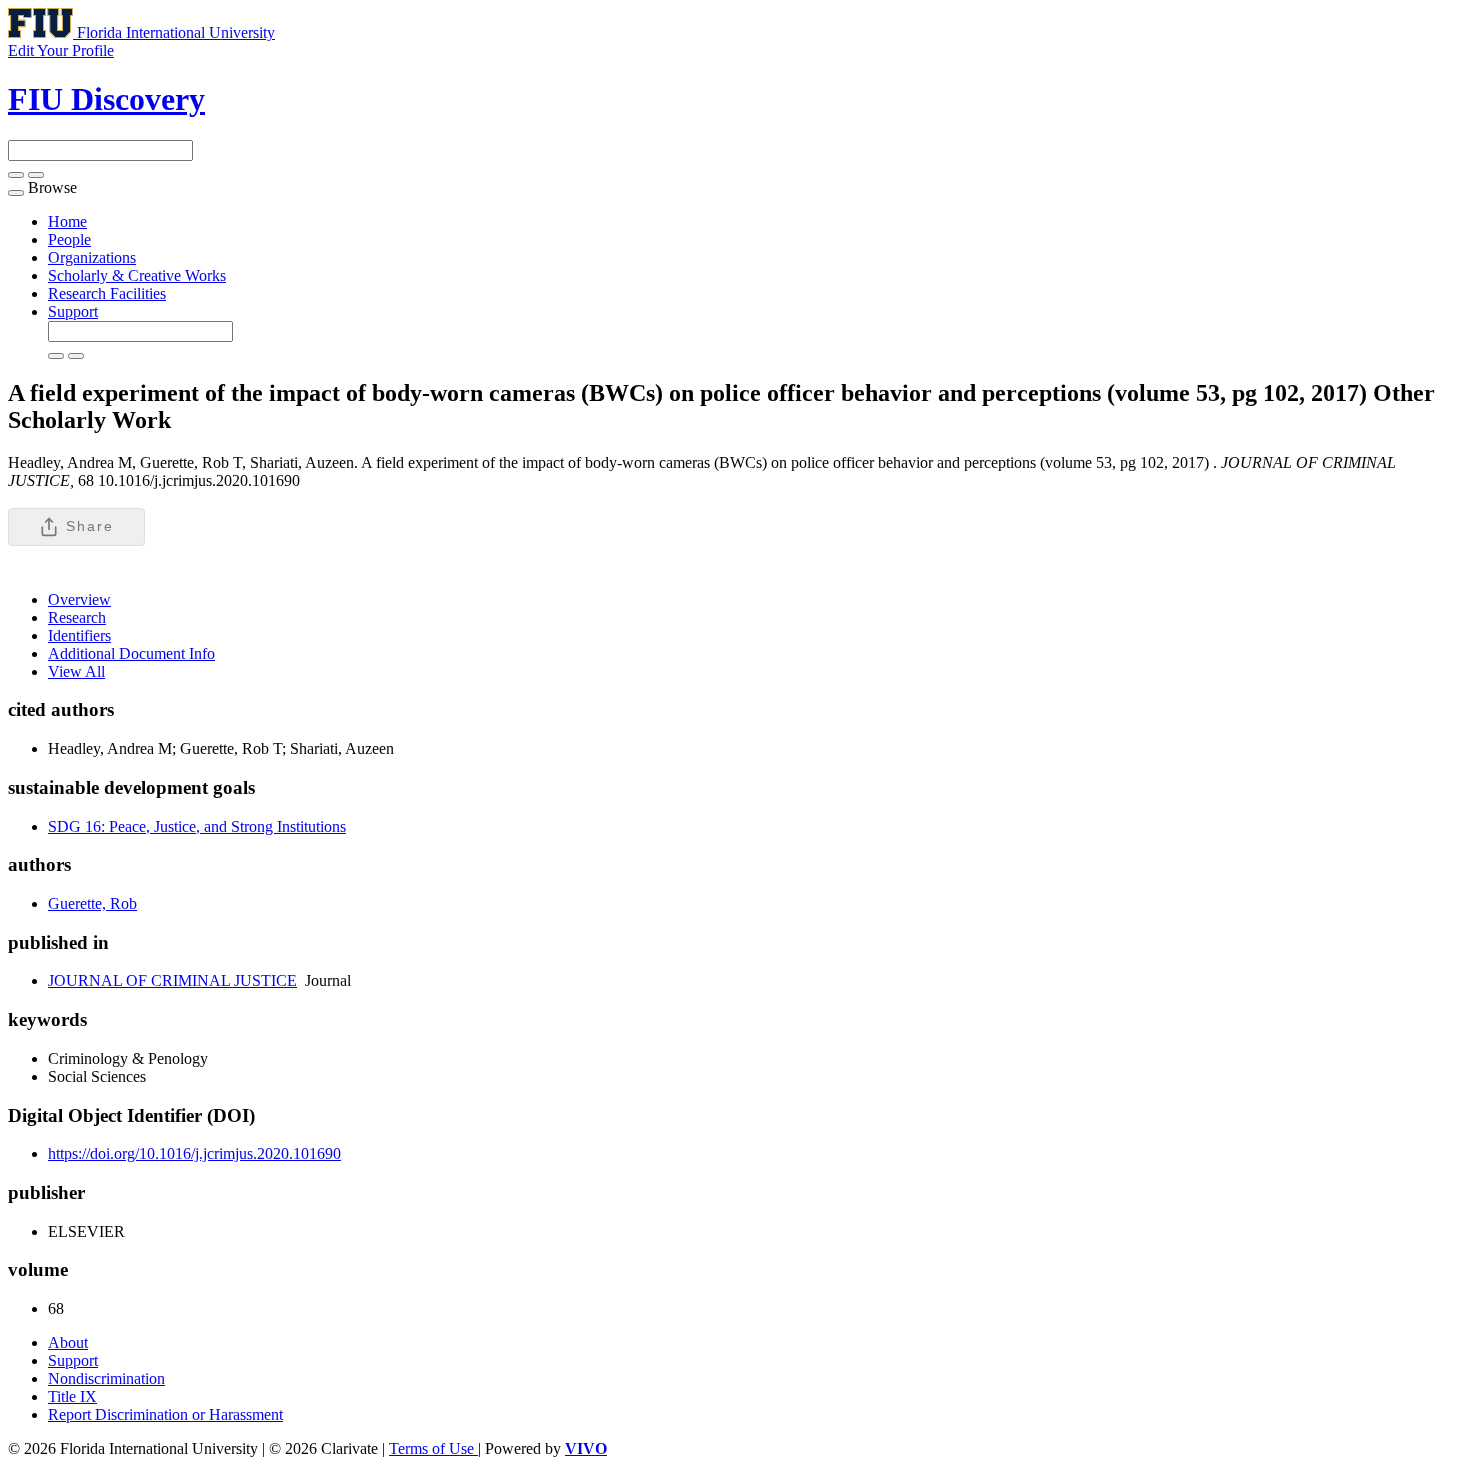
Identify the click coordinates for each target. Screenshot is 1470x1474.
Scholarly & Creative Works (137, 275)
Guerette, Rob (92, 903)
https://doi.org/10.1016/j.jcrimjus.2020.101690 (194, 1153)
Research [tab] (77, 617)
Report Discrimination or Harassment (165, 1414)
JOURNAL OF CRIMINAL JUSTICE (172, 980)
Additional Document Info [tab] (131, 653)
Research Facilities (107, 293)
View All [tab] (76, 671)
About (68, 1342)
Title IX (72, 1396)
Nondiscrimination (106, 1378)
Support (73, 311)
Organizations (92, 257)
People (69, 239)
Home (67, 221)
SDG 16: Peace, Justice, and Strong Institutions (197, 826)
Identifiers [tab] (79, 635)
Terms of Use (433, 1448)
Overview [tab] (79, 599)
